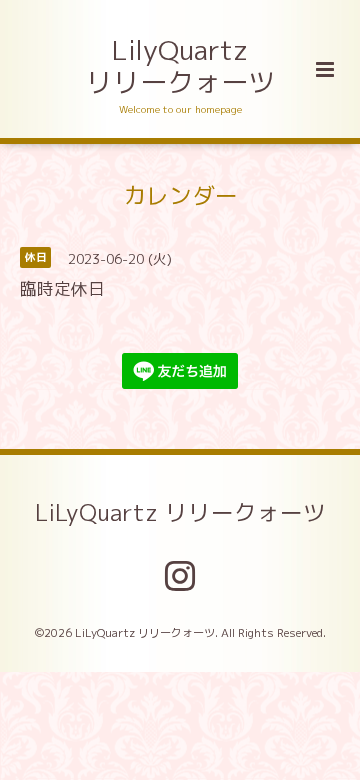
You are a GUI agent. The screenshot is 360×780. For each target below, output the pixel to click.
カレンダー (180, 194)
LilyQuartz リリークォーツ (180, 66)
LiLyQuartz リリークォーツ (180, 512)
